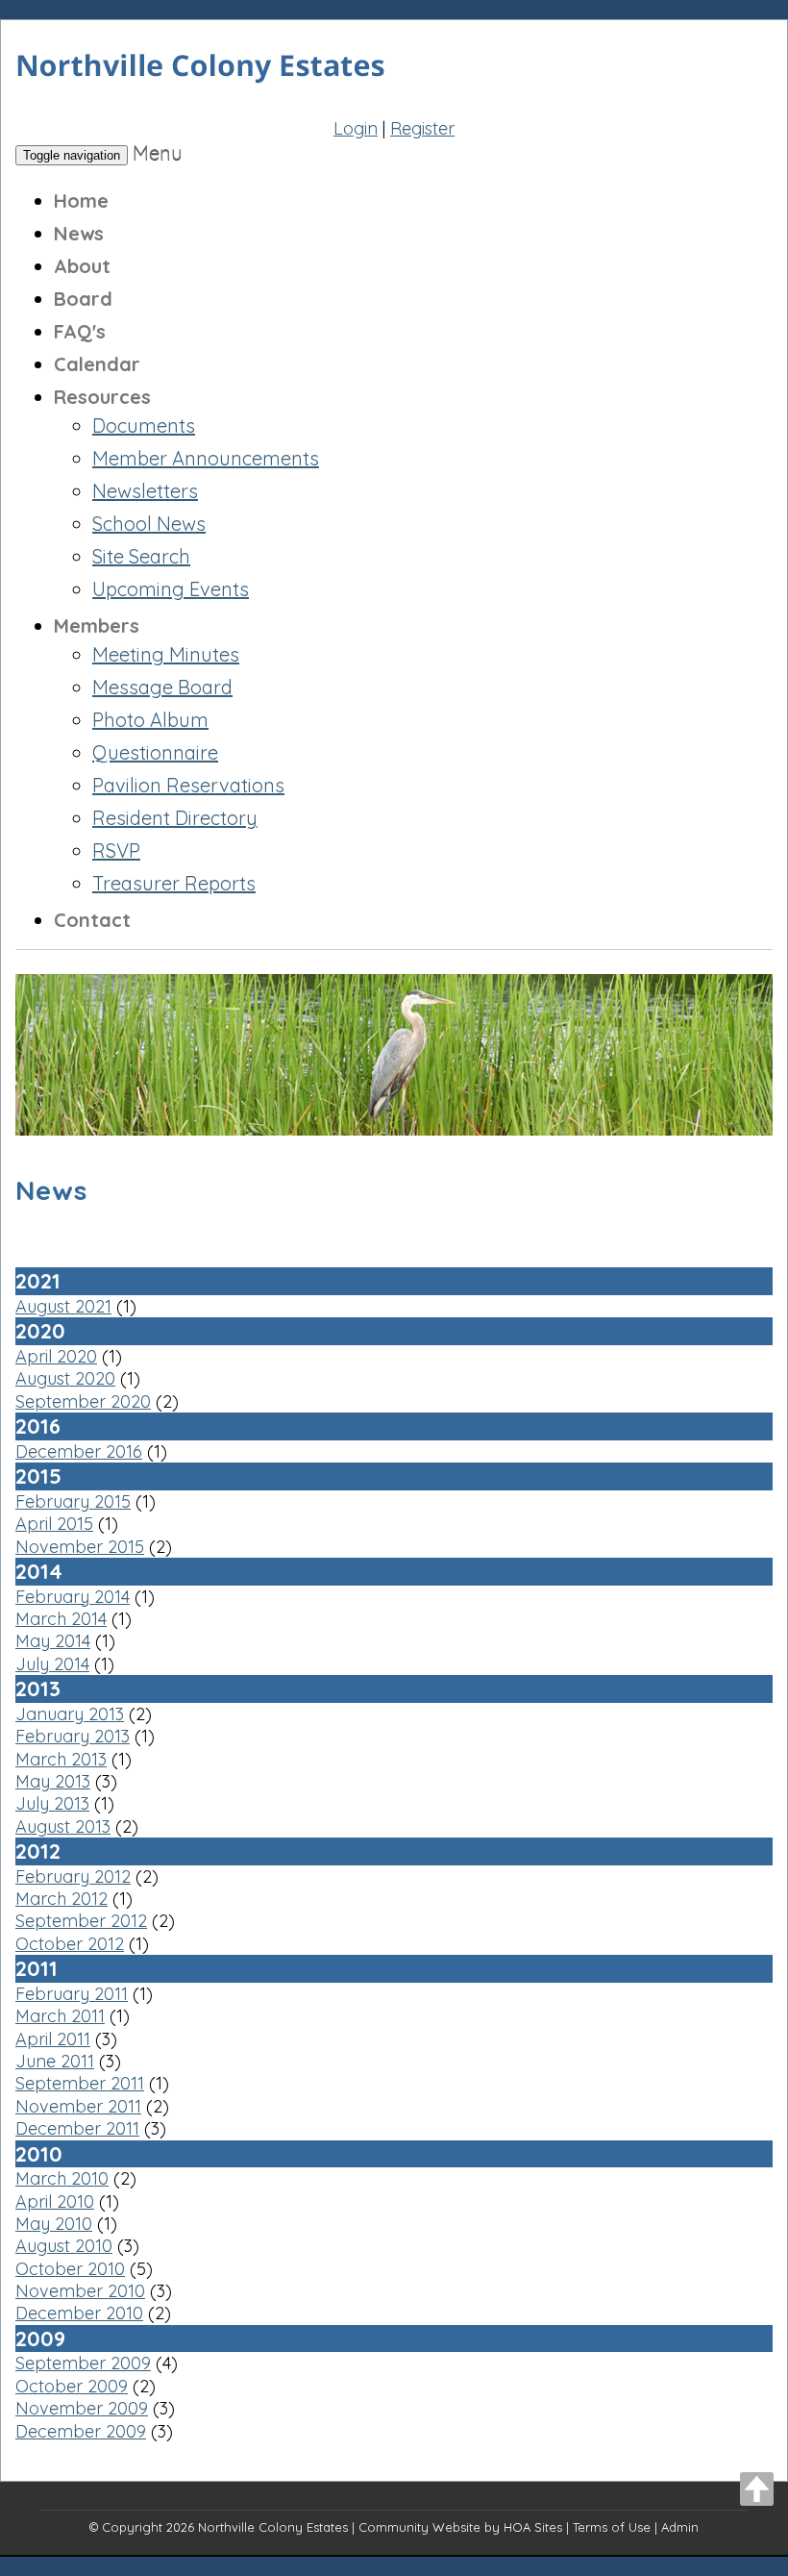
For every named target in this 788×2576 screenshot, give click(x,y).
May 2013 (53, 1781)
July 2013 (52, 1803)
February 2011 (72, 1994)
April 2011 (53, 2039)
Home (81, 200)
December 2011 (77, 2128)
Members (97, 625)
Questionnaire (155, 752)
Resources (102, 397)
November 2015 (80, 1547)
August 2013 (63, 1826)
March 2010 (62, 2178)
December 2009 (81, 2431)
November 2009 (82, 2408)
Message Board (162, 687)
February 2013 (73, 1736)
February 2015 (73, 1501)
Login (356, 128)
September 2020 (83, 1401)
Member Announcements (206, 458)
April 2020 (56, 1356)
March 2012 (62, 1899)
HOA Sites (533, 2527)
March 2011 (60, 2016)
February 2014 (73, 1597)
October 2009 (72, 2386)
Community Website (419, 2527)
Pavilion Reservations (188, 785)
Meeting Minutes (166, 654)
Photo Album (150, 720)
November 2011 (78, 2106)
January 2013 (70, 1714)
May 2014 (53, 1641)
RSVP (116, 850)
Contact (92, 920)
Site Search (141, 556)
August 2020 (65, 1378)
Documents (144, 425)
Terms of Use (612, 2527)
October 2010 (70, 2269)
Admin (680, 2527)
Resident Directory (175, 818)
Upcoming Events (171, 589)
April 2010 (55, 2201)
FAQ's (80, 331)
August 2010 (64, 2246)
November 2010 (80, 2291)
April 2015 (54, 1524)
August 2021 (63, 1306)
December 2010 (79, 2313)
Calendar (97, 364)
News (79, 233)
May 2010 (54, 2224)
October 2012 (70, 1944)
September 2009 (83, 2363)
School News (149, 524)
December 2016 (79, 1451)
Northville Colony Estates (273, 2527)
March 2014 (61, 1619)
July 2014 (52, 1664)
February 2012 (73, 1876)
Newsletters (145, 491)
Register (422, 128)
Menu (158, 152)
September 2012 (81, 1921)
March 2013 (61, 1759)
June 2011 (55, 2061)
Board (83, 299)
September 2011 (80, 2083)
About (82, 266)
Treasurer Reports (174, 883)
